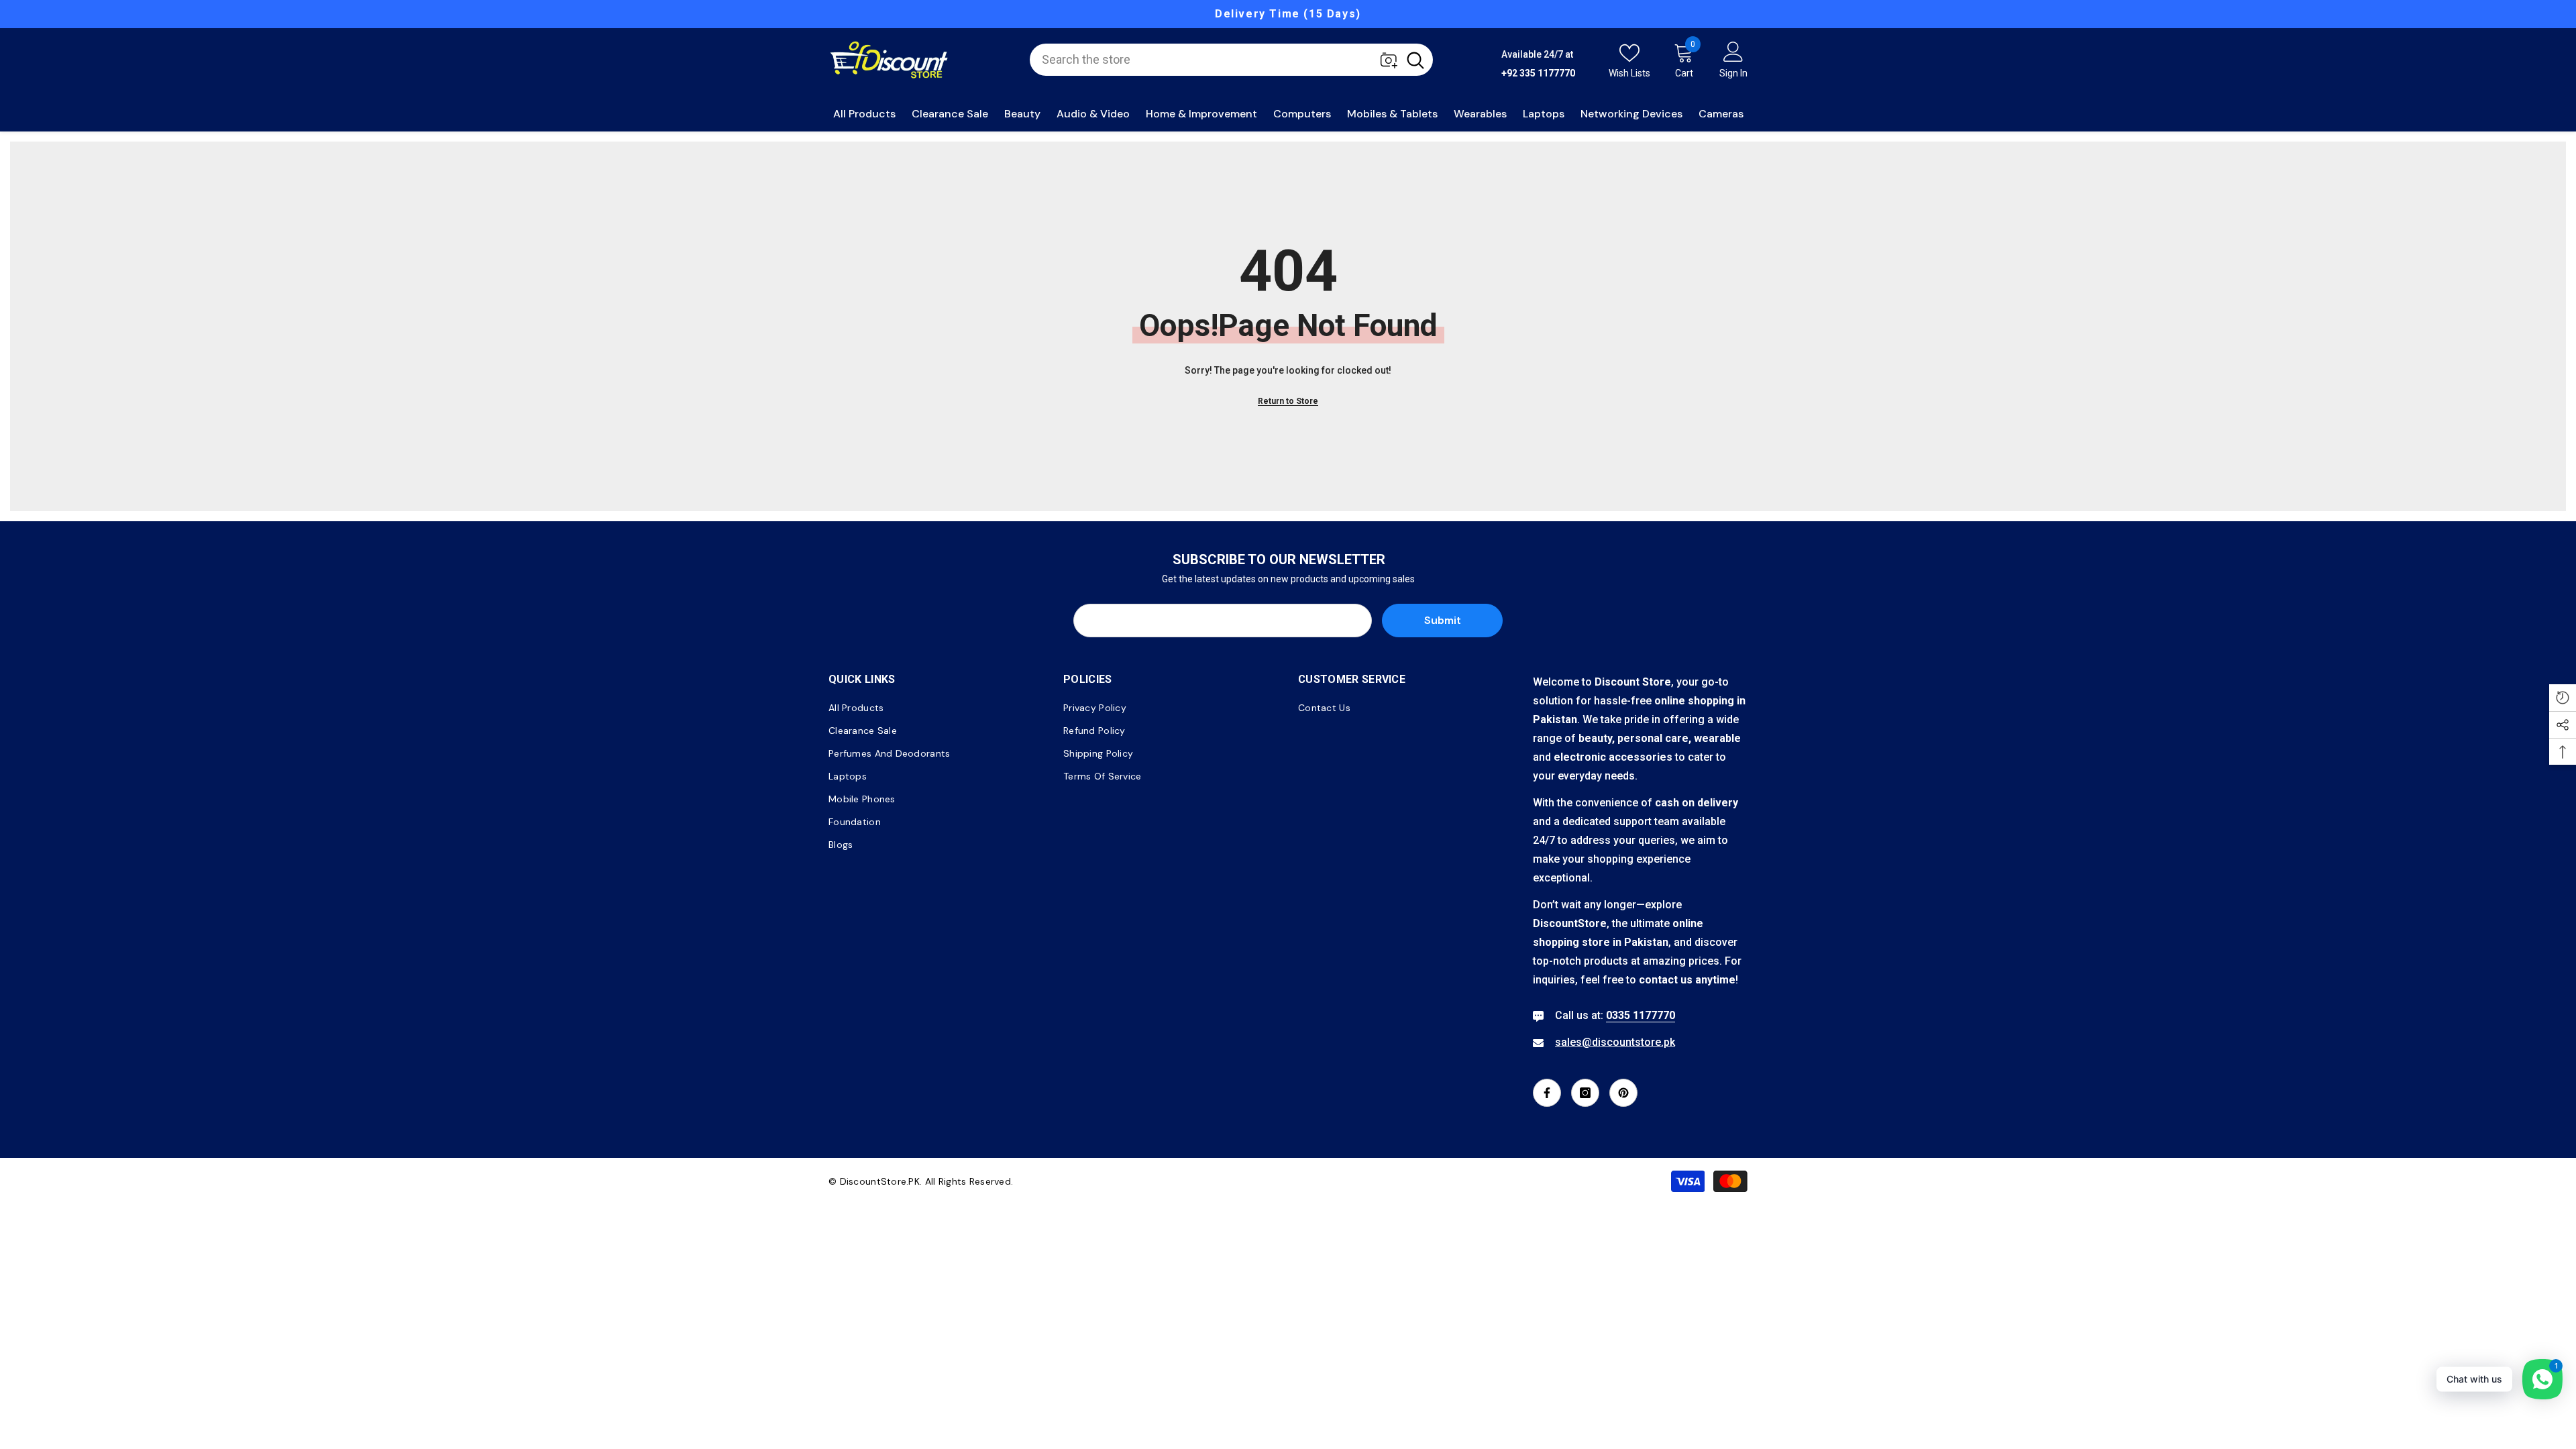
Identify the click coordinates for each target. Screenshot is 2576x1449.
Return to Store (1288, 401)
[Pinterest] (1623, 1093)
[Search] (1231, 60)
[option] (1288, 14)
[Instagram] (1585, 1093)
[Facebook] (1547, 1093)
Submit (1443, 620)
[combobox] (1214, 60)
